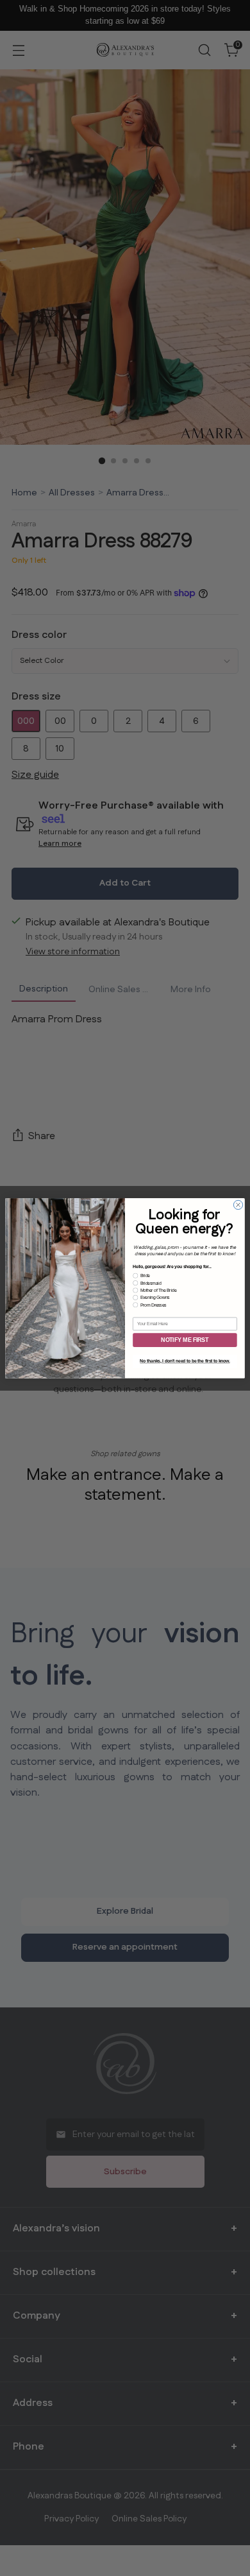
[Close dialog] (238, 1205)
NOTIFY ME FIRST (185, 1340)
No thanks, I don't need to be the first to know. (185, 1361)
